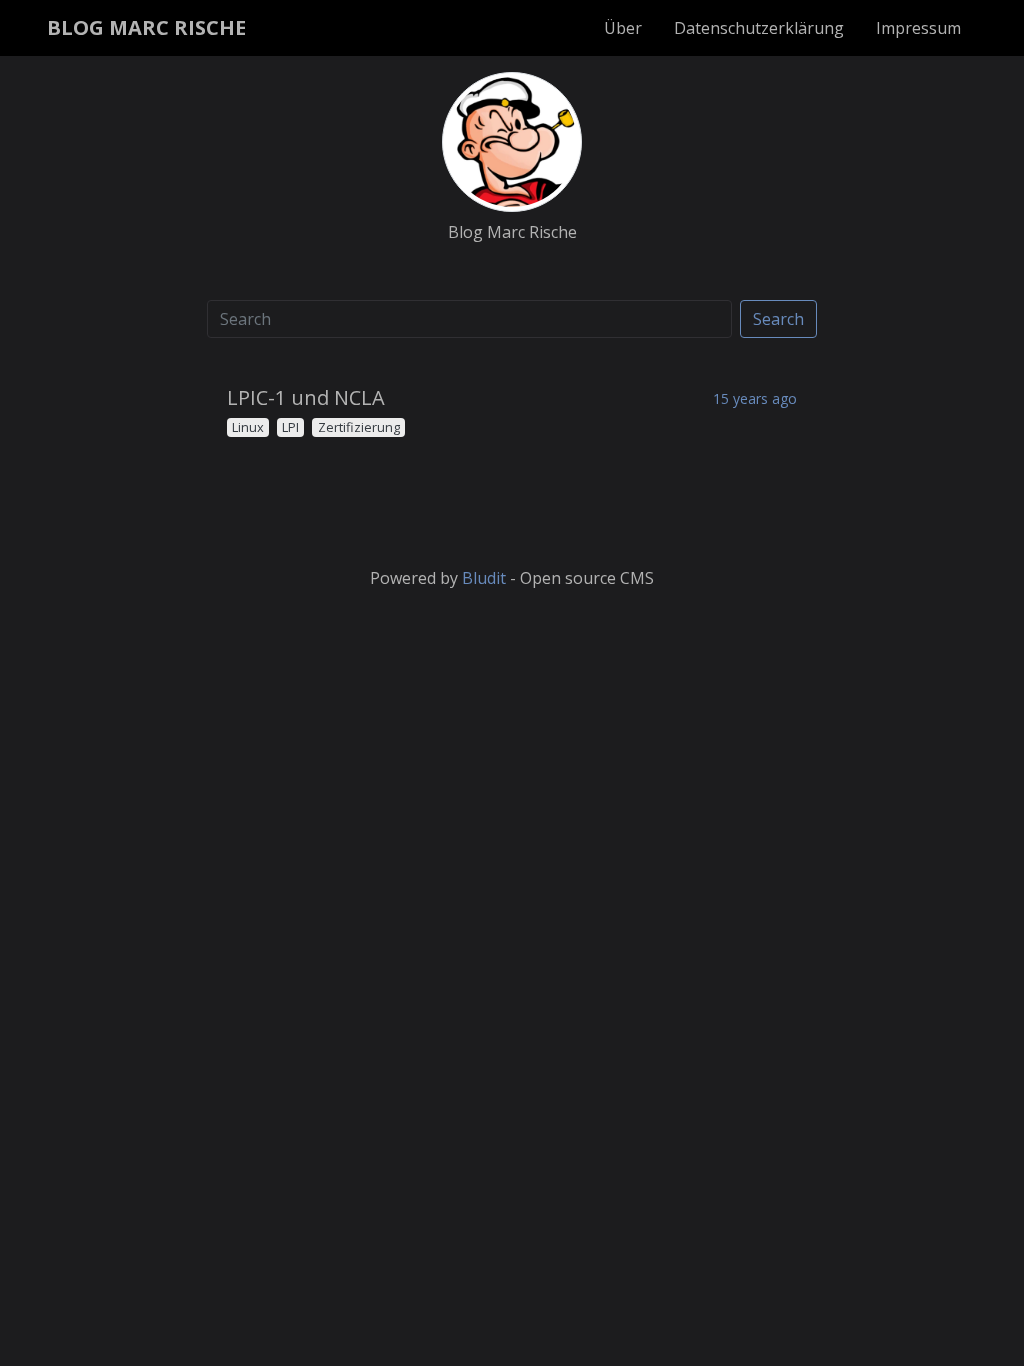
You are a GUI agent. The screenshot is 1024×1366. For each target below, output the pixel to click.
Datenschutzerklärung (759, 28)
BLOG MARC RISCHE (146, 27)
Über (623, 28)
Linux (248, 427)
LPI (290, 427)
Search (778, 319)
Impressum (918, 28)
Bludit (484, 578)
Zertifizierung (359, 427)
